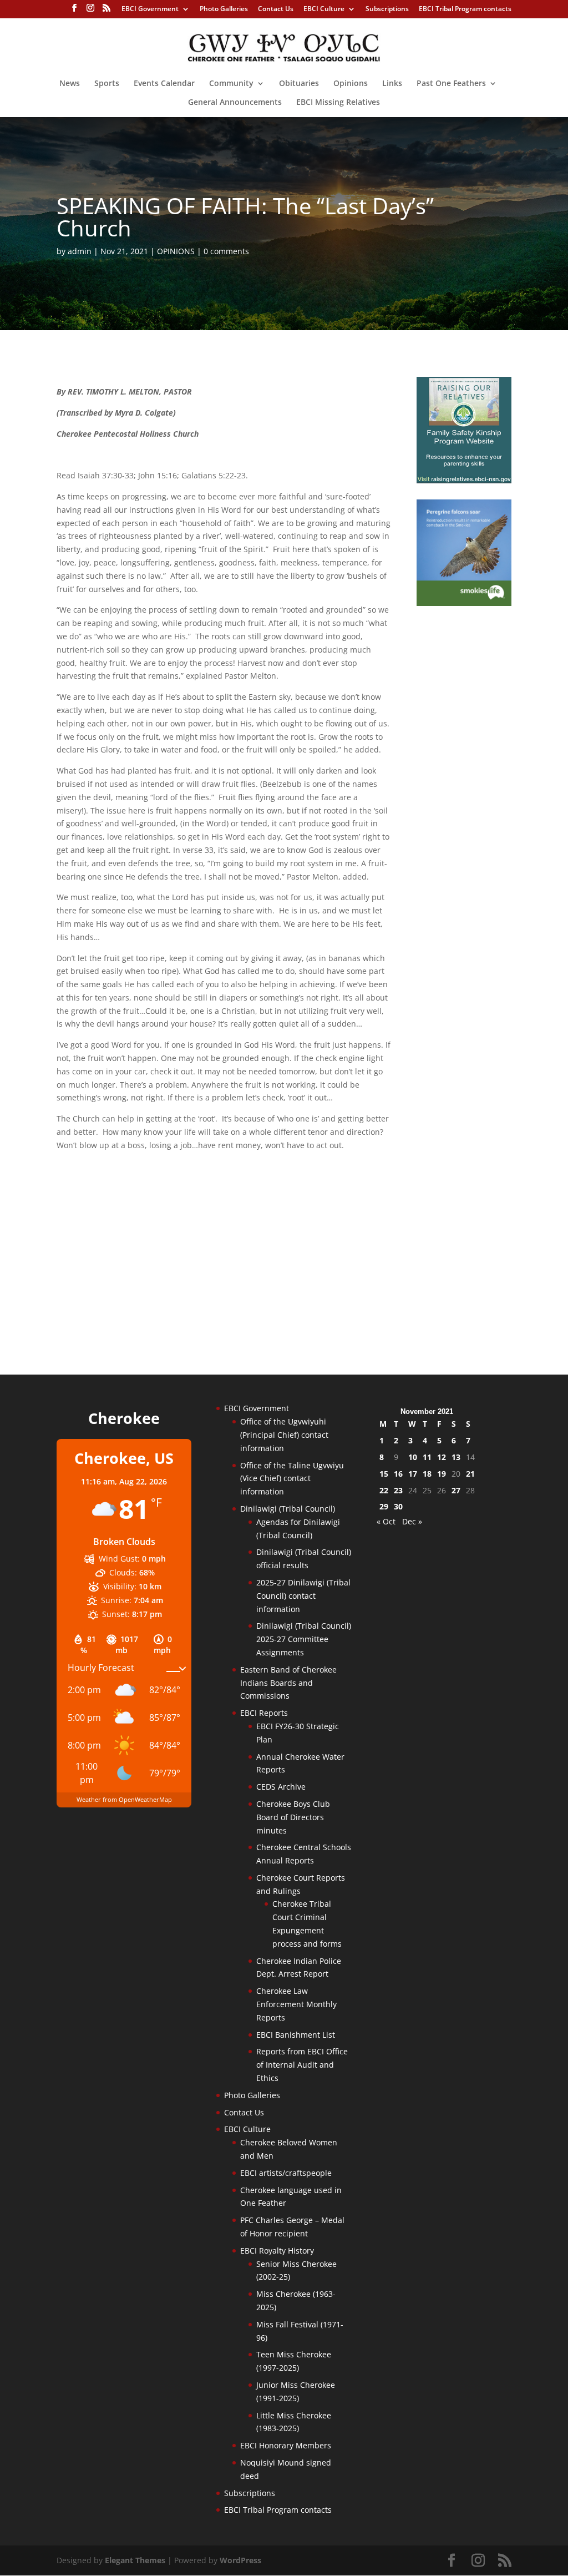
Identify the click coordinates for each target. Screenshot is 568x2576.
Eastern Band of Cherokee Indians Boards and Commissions (288, 1683)
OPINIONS (176, 251)
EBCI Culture (324, 9)
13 (456, 1457)
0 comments (226, 251)
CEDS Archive (281, 1787)
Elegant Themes (135, 2560)
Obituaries (299, 84)
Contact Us (276, 9)
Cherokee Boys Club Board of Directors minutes (293, 1817)
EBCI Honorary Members (286, 2445)
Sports (107, 84)
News (70, 84)
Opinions (351, 84)
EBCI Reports (264, 1713)
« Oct (386, 1521)
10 (413, 1457)
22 (384, 1490)
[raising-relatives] (464, 480)
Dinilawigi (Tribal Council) (288, 1509)
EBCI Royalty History (277, 2251)
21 (470, 1474)
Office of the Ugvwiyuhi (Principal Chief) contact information (284, 1435)
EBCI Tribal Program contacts (465, 9)
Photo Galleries (224, 9)
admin (80, 251)
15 (384, 1474)
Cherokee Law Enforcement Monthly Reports (296, 2004)
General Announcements (235, 103)
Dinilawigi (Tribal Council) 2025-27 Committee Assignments (304, 1639)
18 (427, 1474)
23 (398, 1490)
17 (413, 1474)
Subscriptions (387, 9)
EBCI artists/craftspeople (286, 2173)
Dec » (412, 1521)
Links (392, 84)
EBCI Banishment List (296, 2035)
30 (398, 1506)
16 (398, 1474)
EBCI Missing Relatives (338, 103)
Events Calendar (164, 84)
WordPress (240, 2560)
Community (231, 84)
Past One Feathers (451, 84)
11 (427, 1457)
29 (384, 1506)
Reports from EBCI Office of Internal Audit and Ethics (302, 2065)
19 (442, 1474)
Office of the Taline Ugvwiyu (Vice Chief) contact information (292, 1479)
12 (442, 1457)
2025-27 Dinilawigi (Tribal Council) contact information (303, 1596)
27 (456, 1490)
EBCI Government (150, 9)
